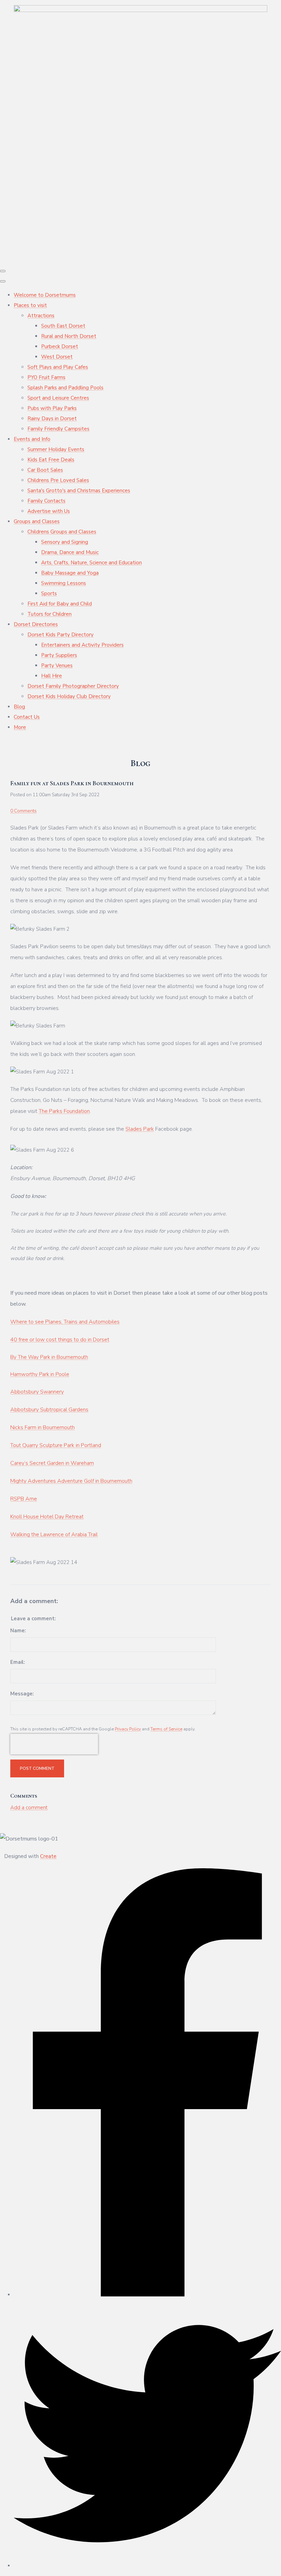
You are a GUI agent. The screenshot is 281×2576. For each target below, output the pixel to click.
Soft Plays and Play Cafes (58, 367)
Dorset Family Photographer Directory (73, 686)
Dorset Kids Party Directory (60, 635)
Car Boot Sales (45, 470)
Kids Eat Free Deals (51, 460)
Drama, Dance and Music (70, 552)
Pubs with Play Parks (52, 408)
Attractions (41, 316)
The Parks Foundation (64, 1111)
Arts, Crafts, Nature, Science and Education (91, 563)
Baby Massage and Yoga (70, 573)
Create (48, 1856)
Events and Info (32, 439)
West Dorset (57, 357)
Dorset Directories (36, 624)
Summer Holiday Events (56, 449)
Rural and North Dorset (69, 336)
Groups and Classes (37, 521)
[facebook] (147, 2295)
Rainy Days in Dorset (52, 419)
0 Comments (23, 811)
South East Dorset (63, 326)
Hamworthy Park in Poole (40, 1374)
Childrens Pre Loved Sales (58, 480)
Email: (17, 1662)
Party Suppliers (59, 655)
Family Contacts (46, 501)
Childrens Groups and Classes (62, 532)
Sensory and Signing (65, 542)
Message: (22, 1694)
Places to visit (30, 305)
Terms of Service (166, 1729)
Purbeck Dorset (60, 346)
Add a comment (29, 1808)
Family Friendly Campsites (58, 429)
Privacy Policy (128, 1729)
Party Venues (57, 666)
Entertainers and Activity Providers (82, 645)
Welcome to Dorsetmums (45, 295)
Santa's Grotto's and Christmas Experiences (79, 491)
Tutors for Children (50, 614)
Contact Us (27, 717)
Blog (19, 707)
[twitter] (147, 2566)
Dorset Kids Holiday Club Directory (69, 696)
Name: (18, 1631)
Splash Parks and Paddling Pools (65, 388)
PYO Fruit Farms (46, 377)
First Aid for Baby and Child (60, 604)
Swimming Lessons (64, 583)
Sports (49, 593)
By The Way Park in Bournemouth (49, 1357)
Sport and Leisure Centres (58, 398)
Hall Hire (52, 676)
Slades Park (140, 1129)
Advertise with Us (49, 511)
